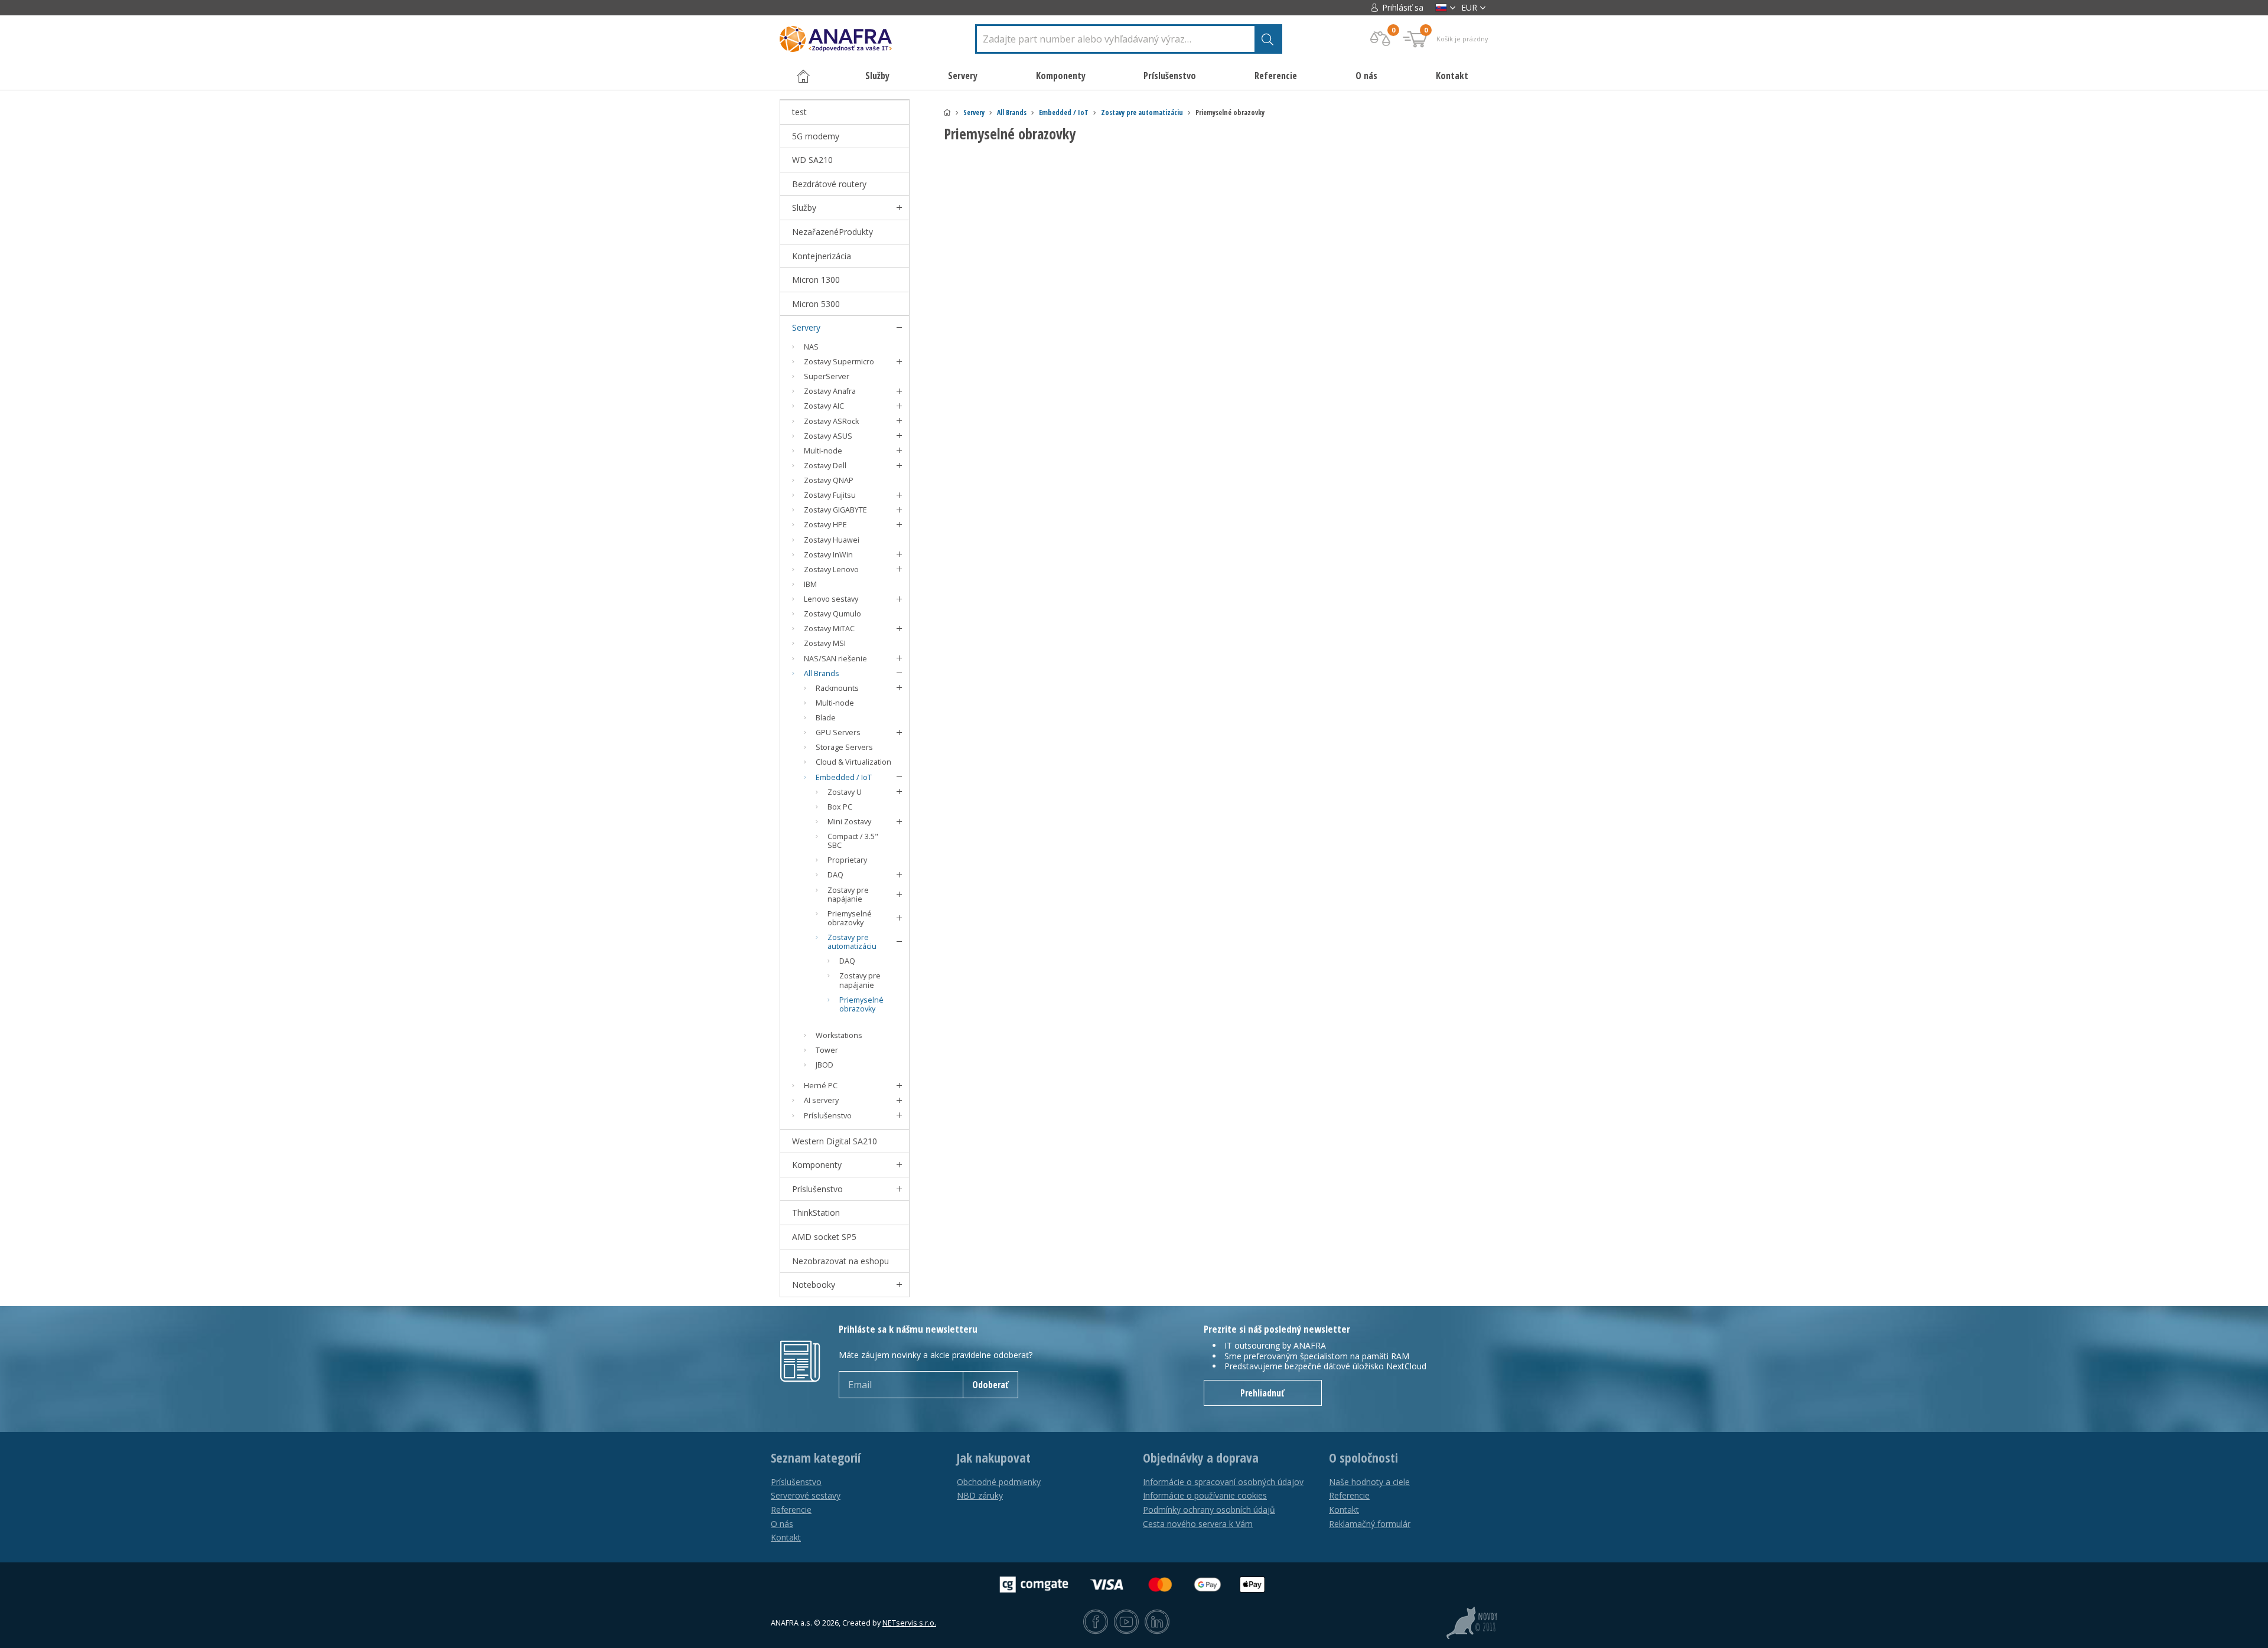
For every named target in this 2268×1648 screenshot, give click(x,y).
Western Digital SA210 (835, 1141)
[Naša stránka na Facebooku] (1096, 1623)
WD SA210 (812, 160)
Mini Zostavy (849, 822)
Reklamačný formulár (1370, 1524)
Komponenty (817, 1165)
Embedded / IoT (1064, 112)
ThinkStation (816, 1213)
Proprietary (847, 860)
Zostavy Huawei (832, 540)
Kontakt (1452, 76)
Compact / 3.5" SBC (853, 841)
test (799, 112)
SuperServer (827, 376)
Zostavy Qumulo (832, 614)
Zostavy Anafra (830, 391)
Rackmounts (837, 688)
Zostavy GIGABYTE (835, 510)
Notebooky (814, 1285)
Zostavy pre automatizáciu (1142, 112)
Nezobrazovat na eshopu (840, 1261)
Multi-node (823, 451)
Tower (827, 1050)
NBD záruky (980, 1495)
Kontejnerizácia (822, 256)
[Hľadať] (1267, 39)
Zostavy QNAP (829, 480)
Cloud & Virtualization (853, 762)
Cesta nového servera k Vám (1198, 1524)
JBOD (825, 1065)
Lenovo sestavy (831, 599)
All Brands (1012, 112)
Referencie (1276, 76)
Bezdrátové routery (829, 184)
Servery (974, 112)
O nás (1366, 76)
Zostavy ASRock (831, 421)
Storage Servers (844, 747)
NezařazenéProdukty (832, 232)
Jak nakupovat (994, 1458)
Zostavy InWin (828, 555)
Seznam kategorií (816, 1458)
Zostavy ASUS (828, 436)
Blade (826, 718)
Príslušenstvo (828, 1116)
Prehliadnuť (1262, 1393)
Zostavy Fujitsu (830, 495)
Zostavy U (845, 792)
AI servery (821, 1100)
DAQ (835, 875)
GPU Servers (838, 732)
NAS (811, 347)
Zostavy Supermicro (839, 362)
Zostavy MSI (825, 643)
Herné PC (821, 1086)
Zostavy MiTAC (829, 629)
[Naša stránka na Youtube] (1126, 1623)
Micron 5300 (816, 304)
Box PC (840, 807)
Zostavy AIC (824, 406)
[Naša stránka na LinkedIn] (1157, 1623)
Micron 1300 (816, 280)
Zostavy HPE (825, 525)
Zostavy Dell (825, 466)
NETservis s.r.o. (909, 1623)
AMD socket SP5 (824, 1237)
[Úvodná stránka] (947, 112)
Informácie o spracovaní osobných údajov (1223, 1482)
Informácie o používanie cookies (1205, 1495)
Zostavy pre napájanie (848, 895)
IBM (810, 584)
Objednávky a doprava (1201, 1458)
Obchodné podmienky (999, 1482)
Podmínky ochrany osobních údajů (1209, 1510)
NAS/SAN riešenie (835, 659)
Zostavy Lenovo (831, 570)
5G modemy (816, 136)
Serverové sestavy (806, 1495)
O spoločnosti (1363, 1458)
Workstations (839, 1035)
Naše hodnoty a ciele (1369, 1482)
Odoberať (990, 1385)
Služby (804, 208)
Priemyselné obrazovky (850, 918)
